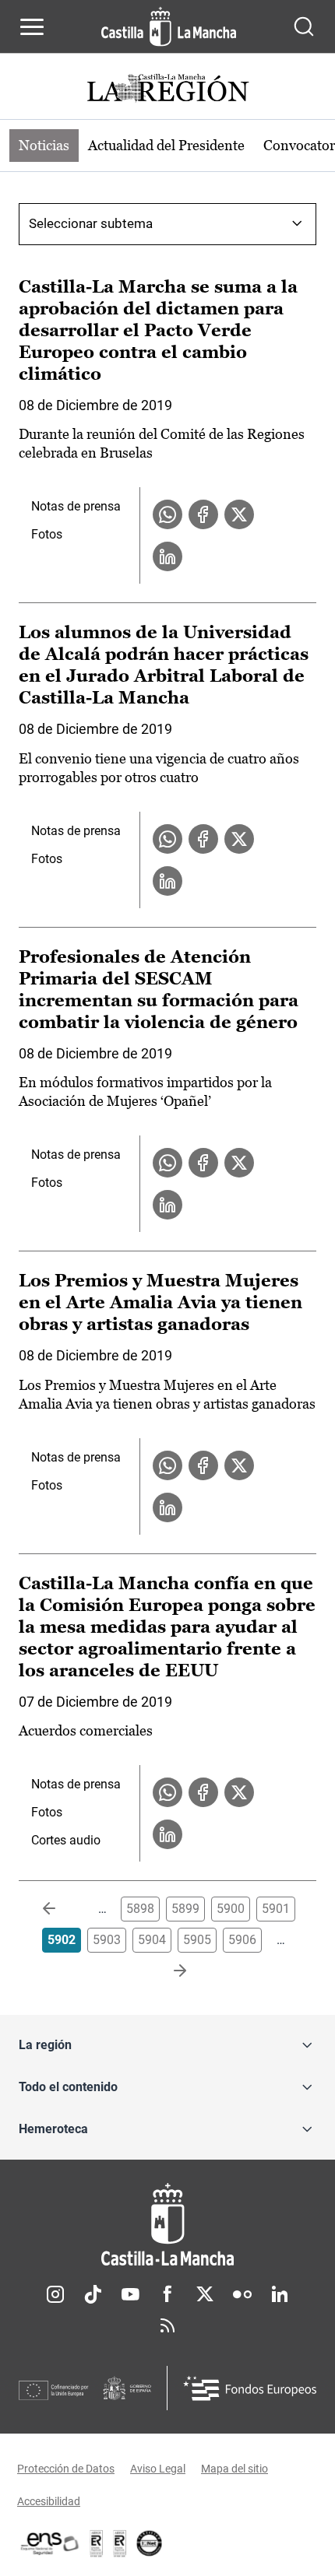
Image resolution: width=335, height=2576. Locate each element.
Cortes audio (66, 1840)
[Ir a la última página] (167, 1971)
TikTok (93, 2294)
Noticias (44, 145)
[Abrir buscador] (304, 26)
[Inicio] (167, 2225)
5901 (276, 1909)
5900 (231, 1909)
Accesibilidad (49, 2501)
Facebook (167, 2294)
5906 (242, 1940)
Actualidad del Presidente (166, 145)
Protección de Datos (66, 2469)
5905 (197, 1940)
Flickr (242, 2294)
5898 (140, 1909)
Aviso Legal (158, 2469)
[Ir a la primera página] (62, 1909)
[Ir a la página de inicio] (169, 26)
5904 (152, 1940)
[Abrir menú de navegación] (32, 26)
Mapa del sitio (235, 2469)
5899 (185, 1909)
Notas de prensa (76, 506)
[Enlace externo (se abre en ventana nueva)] (120, 2543)
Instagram (55, 2294)
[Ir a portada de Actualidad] (167, 90)
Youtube (130, 2294)
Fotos (47, 534)
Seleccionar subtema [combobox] (91, 223)
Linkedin (280, 2294)
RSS (167, 2325)
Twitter (205, 2294)
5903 (107, 1940)
